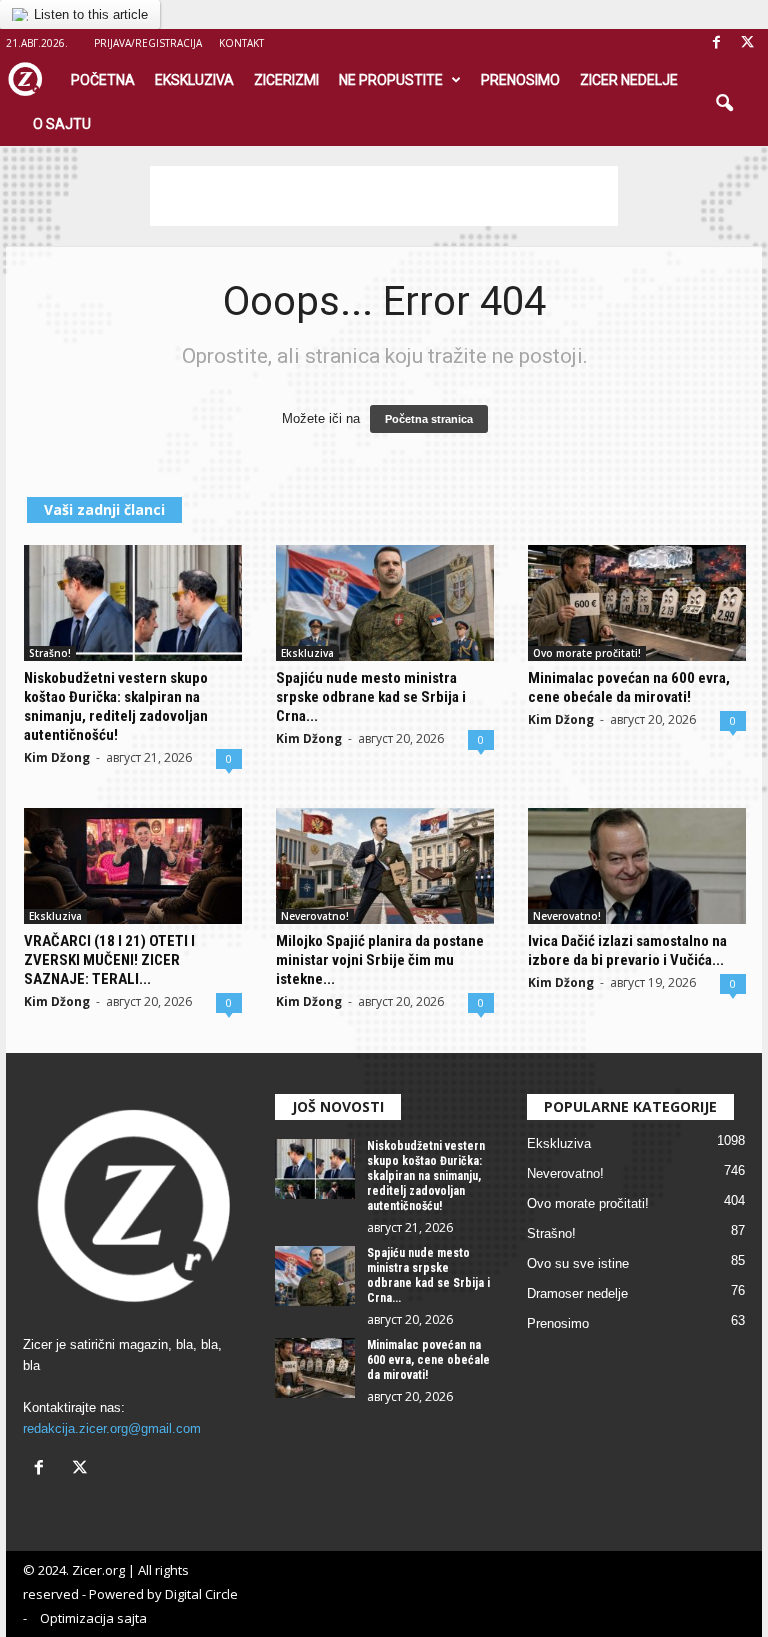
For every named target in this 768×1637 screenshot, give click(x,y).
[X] (747, 43)
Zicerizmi (286, 80)
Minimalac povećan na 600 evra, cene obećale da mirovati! (629, 687)
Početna (103, 80)
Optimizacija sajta (93, 1618)
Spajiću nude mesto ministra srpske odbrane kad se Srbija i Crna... (371, 697)
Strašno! (50, 653)
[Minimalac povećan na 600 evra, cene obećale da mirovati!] (637, 603)
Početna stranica (429, 419)
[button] (724, 104)
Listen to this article (91, 14)
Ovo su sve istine (578, 1263)
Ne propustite (391, 80)
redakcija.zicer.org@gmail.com (112, 1428)
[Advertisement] (384, 196)
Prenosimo (520, 80)
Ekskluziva (194, 80)
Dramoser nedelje (577, 1293)
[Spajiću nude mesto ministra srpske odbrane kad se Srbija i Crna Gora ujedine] (385, 603)
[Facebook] (716, 43)
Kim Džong (57, 757)
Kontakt (241, 43)
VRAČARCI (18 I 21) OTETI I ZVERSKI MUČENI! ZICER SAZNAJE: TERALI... (109, 960)
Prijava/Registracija (148, 43)
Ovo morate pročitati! (587, 653)
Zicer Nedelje (629, 80)
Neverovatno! (315, 916)
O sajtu (62, 124)
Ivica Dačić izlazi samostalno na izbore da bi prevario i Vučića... (627, 950)
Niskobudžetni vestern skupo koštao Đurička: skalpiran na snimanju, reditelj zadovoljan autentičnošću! (116, 706)
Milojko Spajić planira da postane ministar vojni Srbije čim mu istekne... (380, 960)
